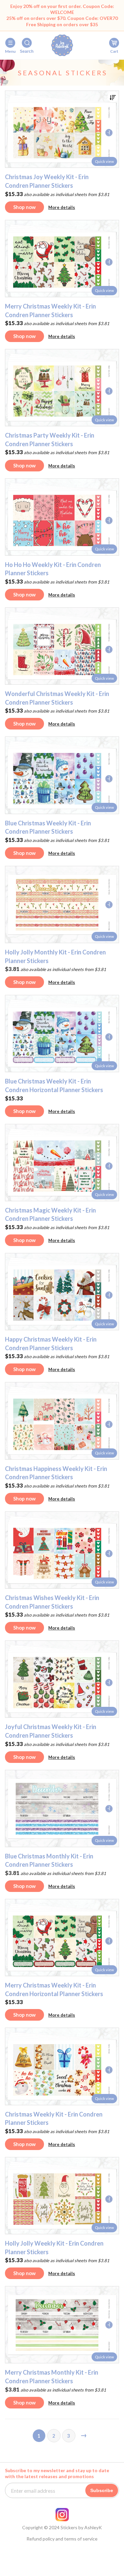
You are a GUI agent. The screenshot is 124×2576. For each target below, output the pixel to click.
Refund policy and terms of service (62, 2539)
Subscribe (102, 2490)
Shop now (24, 207)
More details (62, 207)
